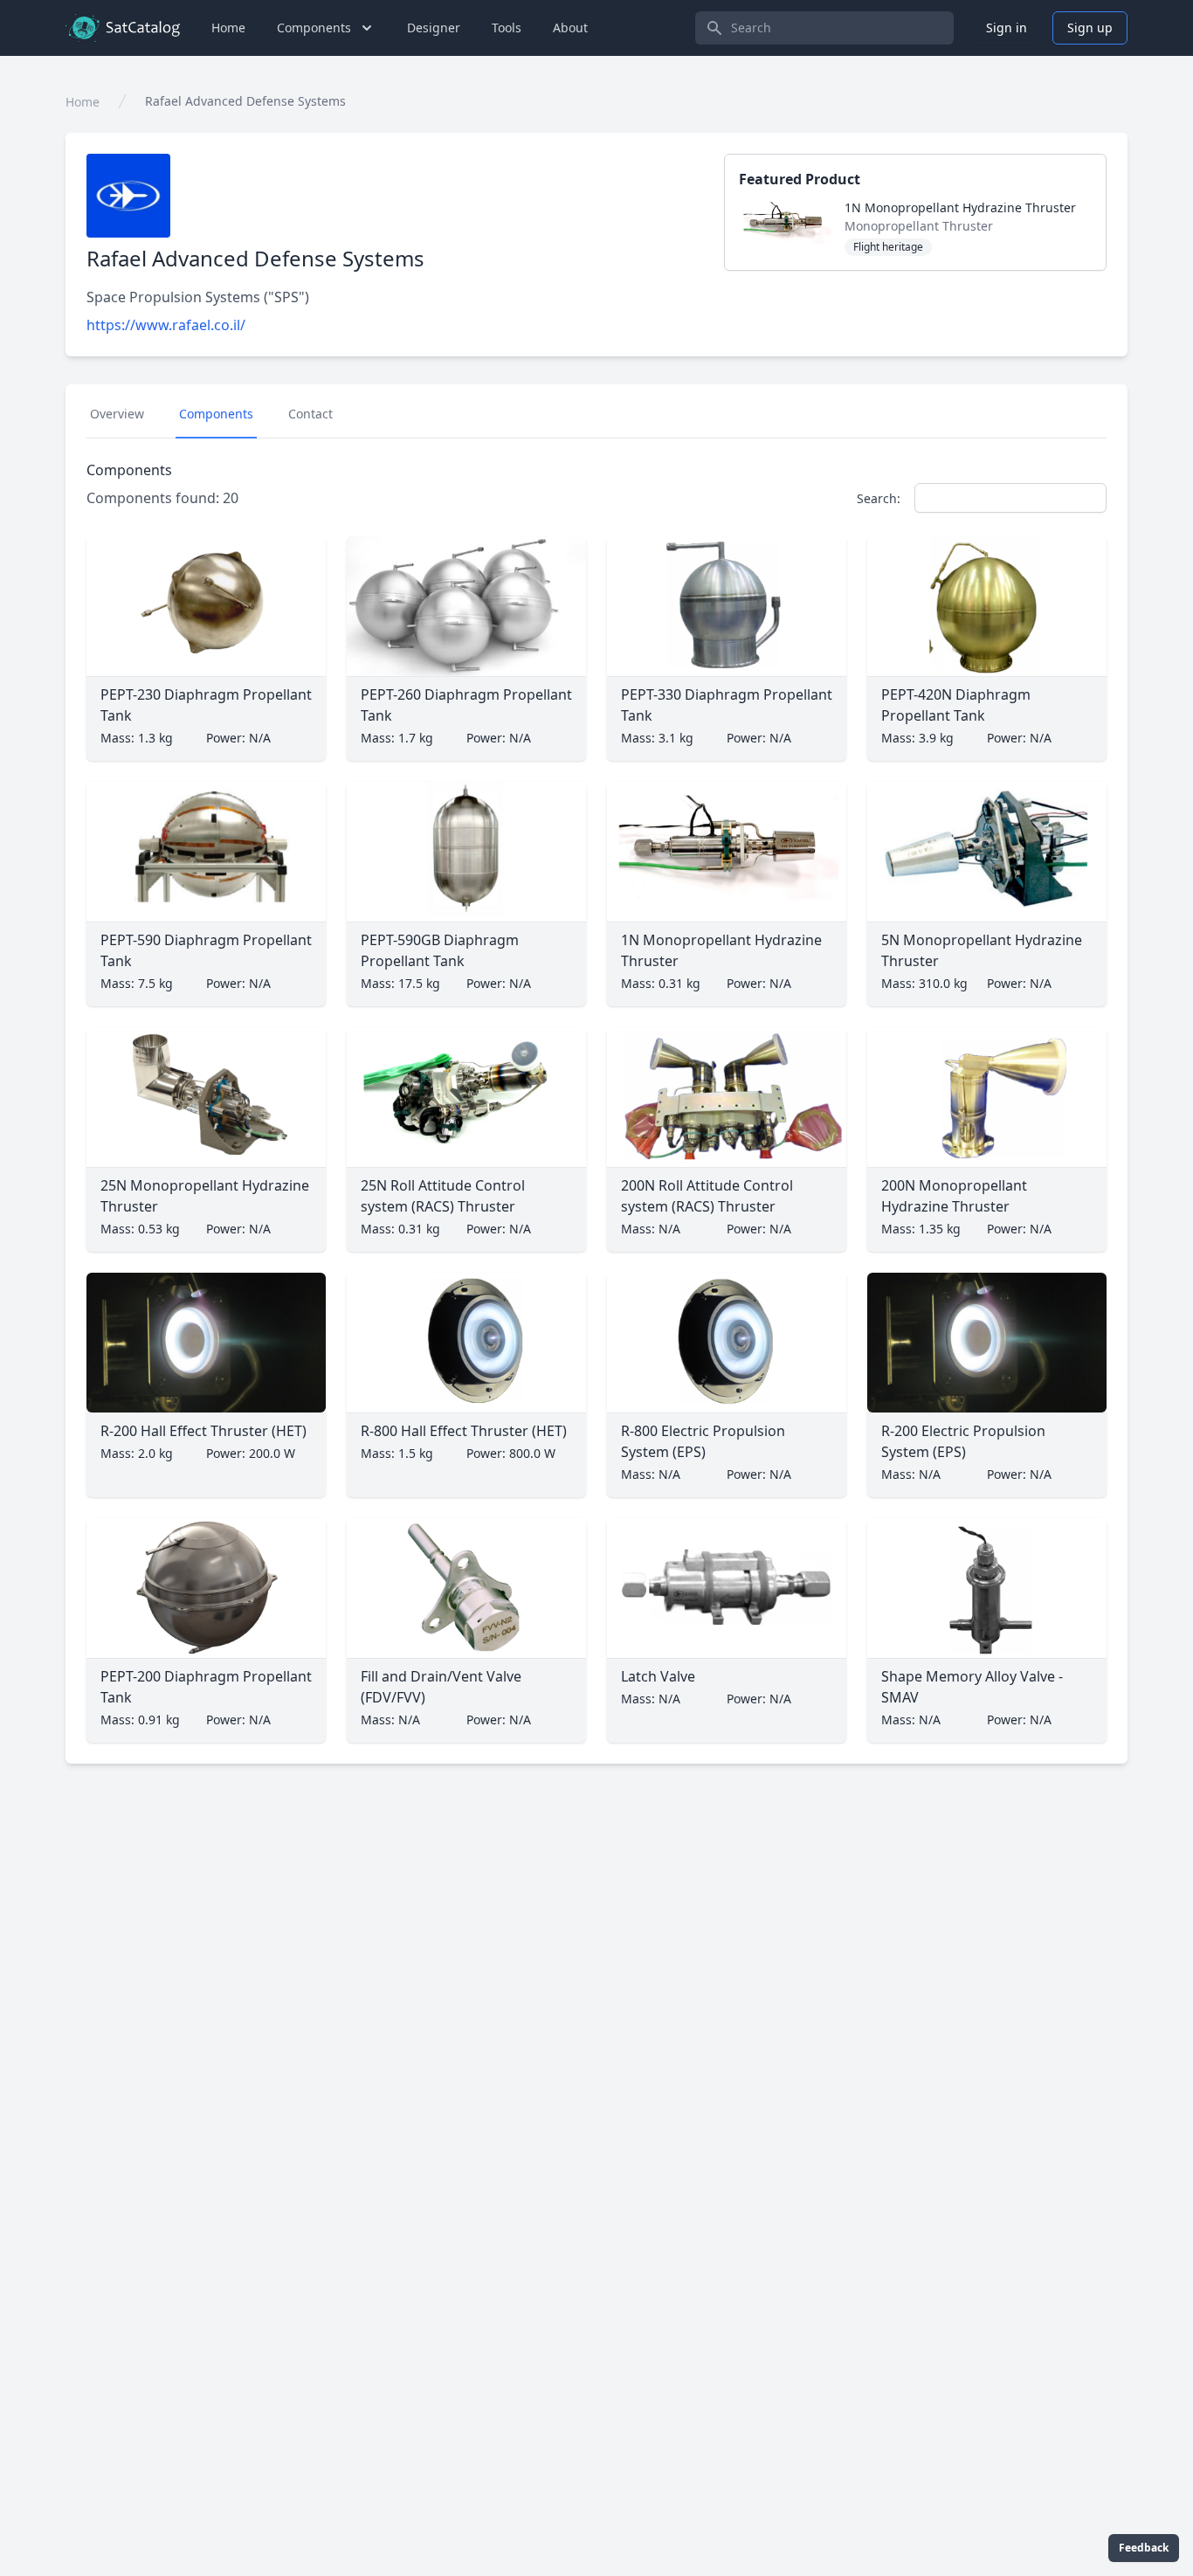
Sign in (1007, 28)
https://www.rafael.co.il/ (166, 325)
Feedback (1144, 2548)
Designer (434, 28)
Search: (879, 498)
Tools (507, 28)
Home (228, 28)
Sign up (1090, 28)
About (570, 28)
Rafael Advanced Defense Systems (245, 101)
